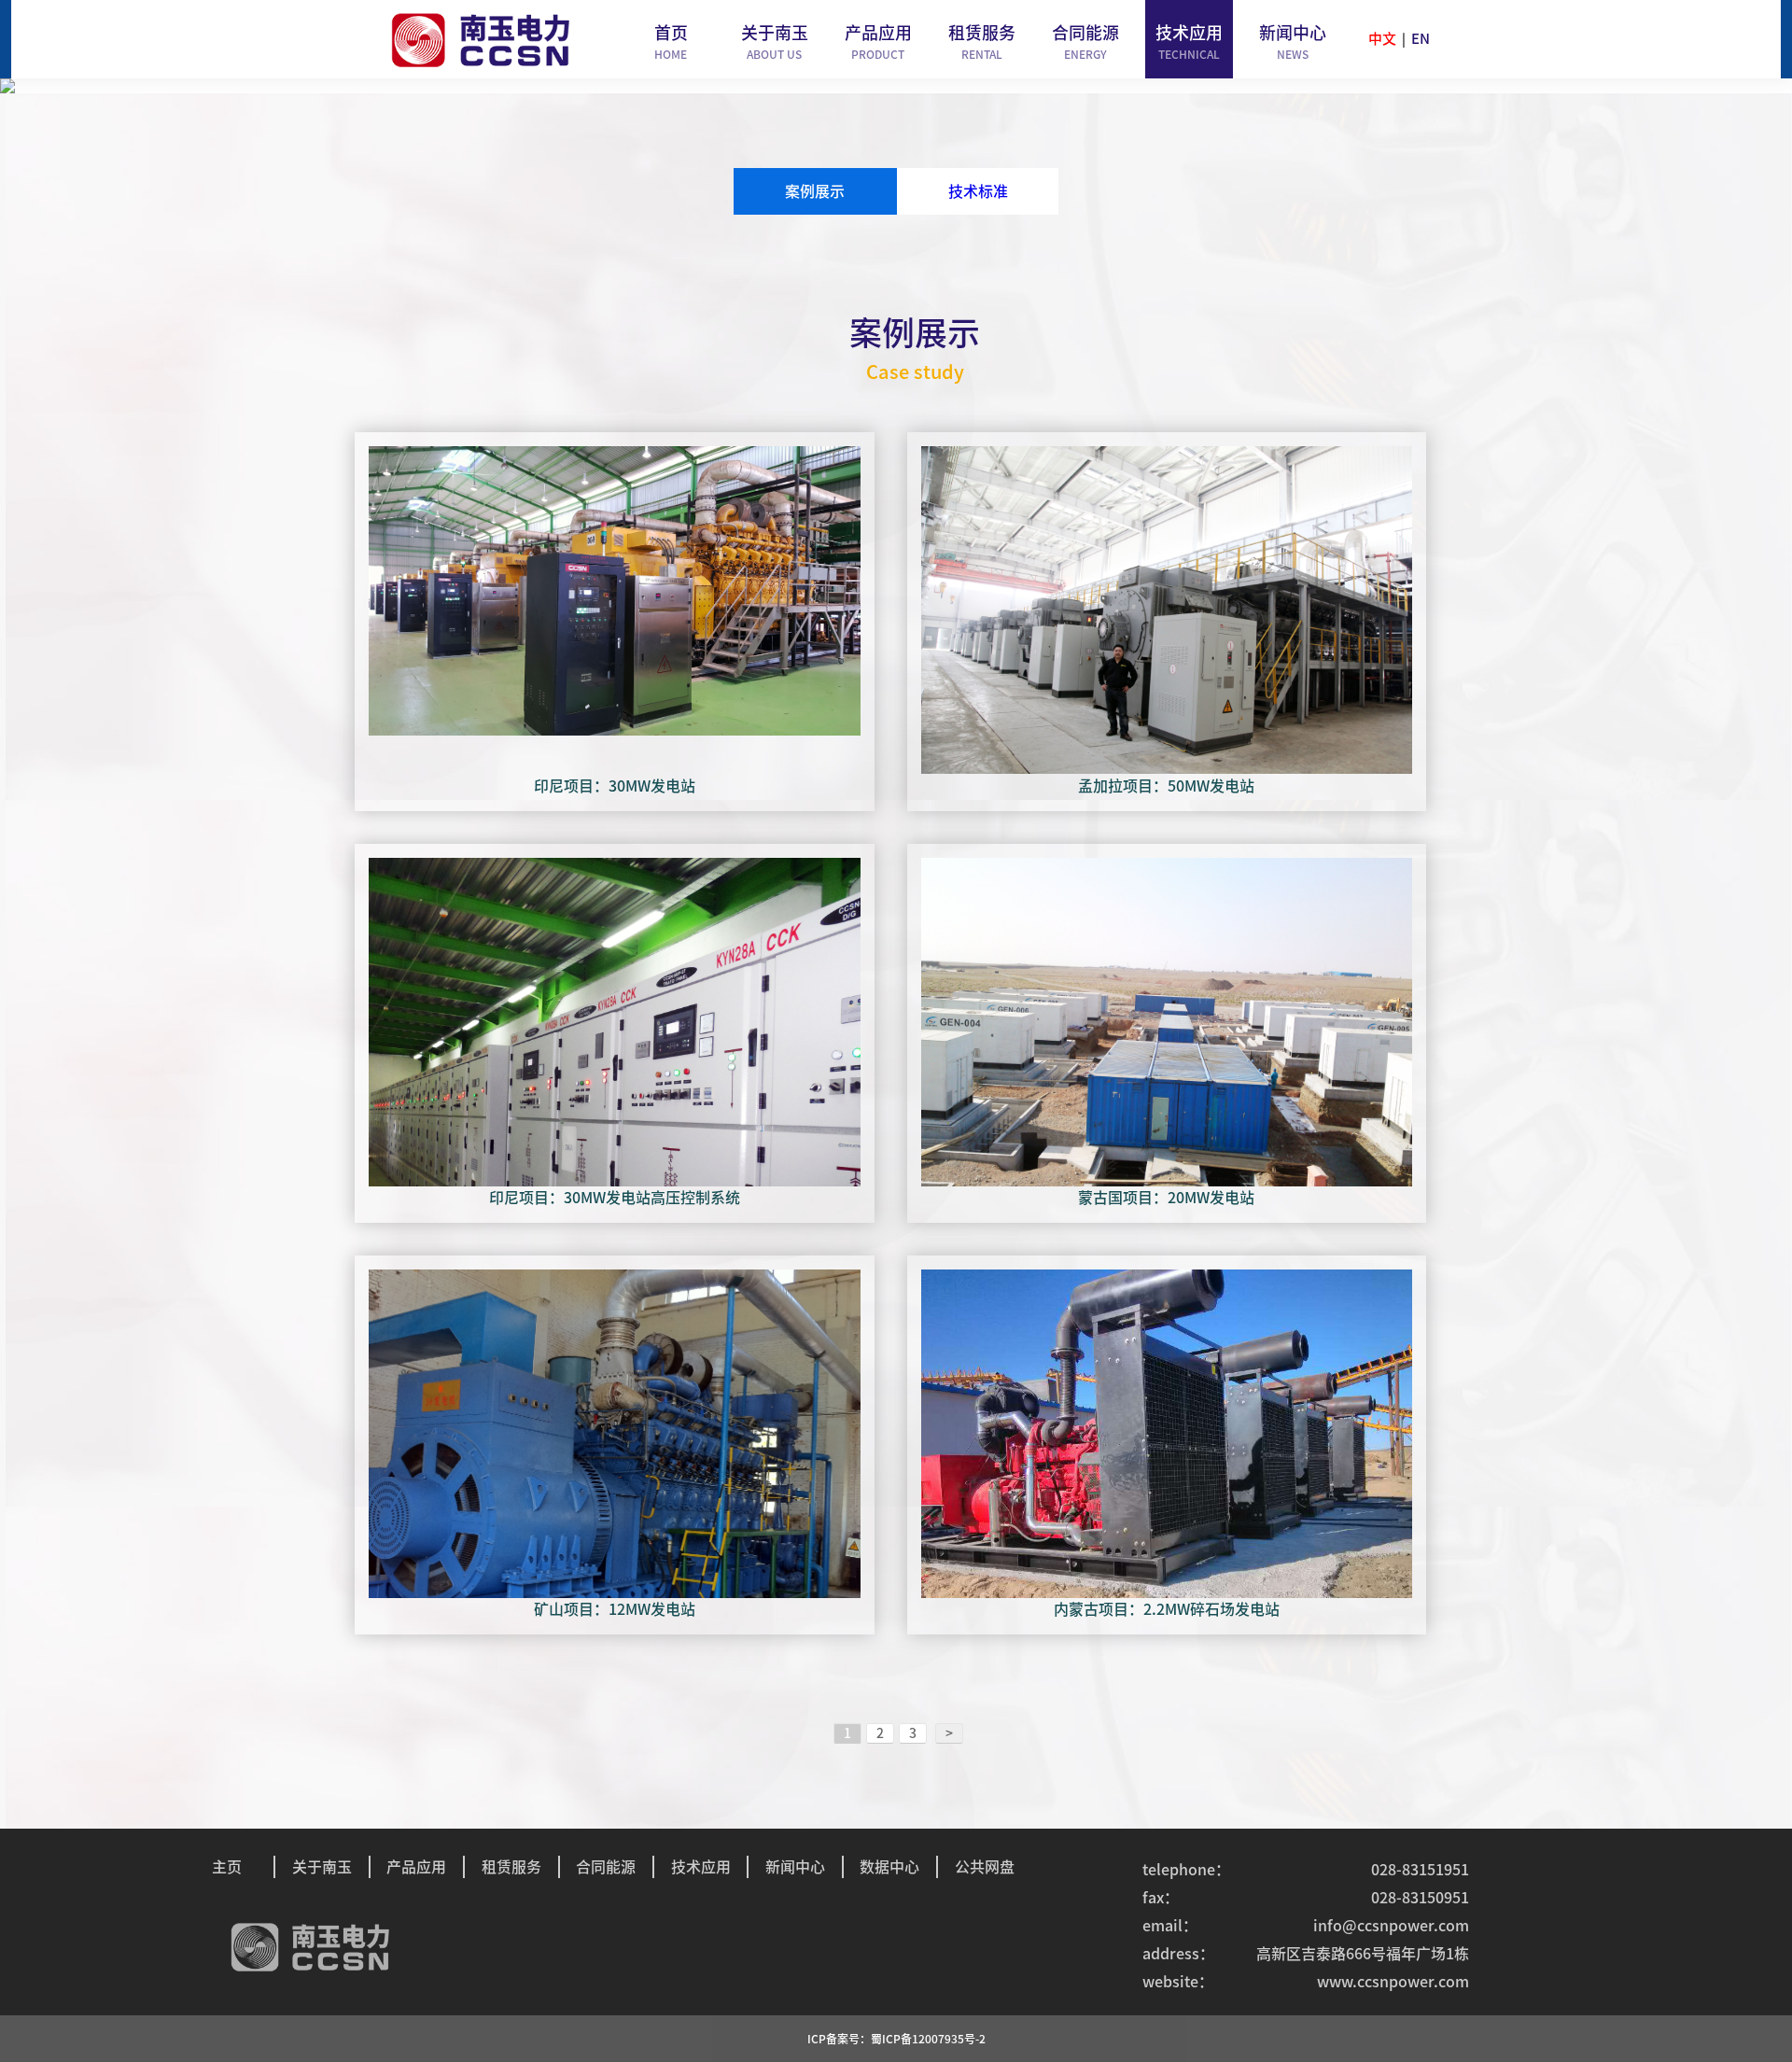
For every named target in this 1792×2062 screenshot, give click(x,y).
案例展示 (815, 191)
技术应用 (1189, 42)
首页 (671, 42)
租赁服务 (982, 42)
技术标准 (978, 191)
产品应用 (878, 42)
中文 (1382, 39)
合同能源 (1085, 42)
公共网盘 (985, 1867)
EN (1421, 39)
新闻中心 (1293, 42)
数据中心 (889, 1867)
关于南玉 (775, 42)
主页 (227, 1867)
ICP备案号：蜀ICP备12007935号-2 (896, 2039)
